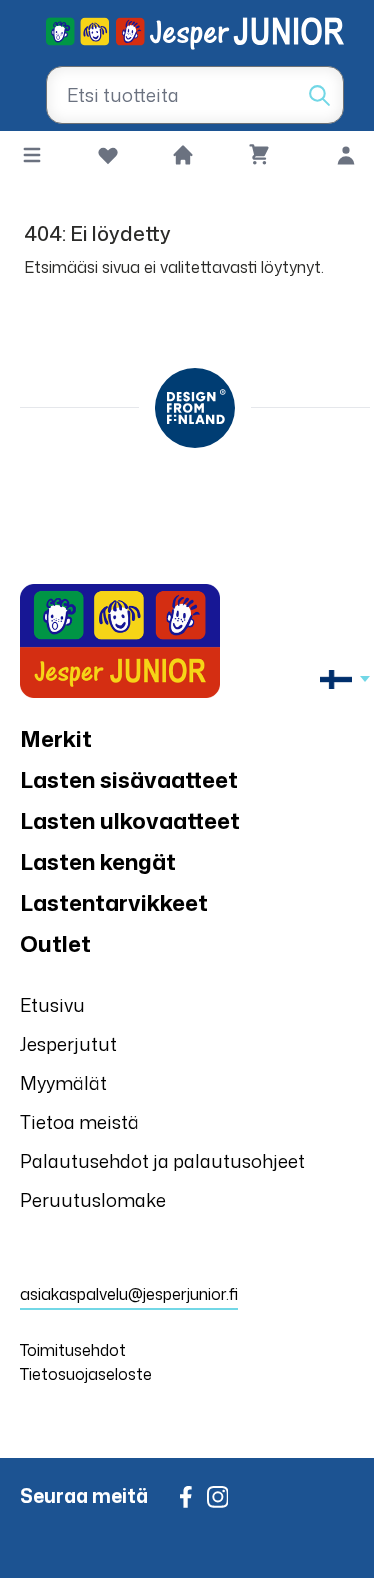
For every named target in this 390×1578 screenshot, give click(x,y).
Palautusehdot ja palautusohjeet (162, 1161)
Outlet (55, 943)
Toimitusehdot (73, 1350)
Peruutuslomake (93, 1200)
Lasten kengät (98, 861)
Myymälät (63, 1083)
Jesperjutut (68, 1044)
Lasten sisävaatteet (129, 779)
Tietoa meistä (79, 1122)
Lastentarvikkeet (114, 902)
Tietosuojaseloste (86, 1374)
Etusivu (52, 1005)
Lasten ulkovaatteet (130, 820)
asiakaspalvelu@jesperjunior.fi (129, 1294)
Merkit (56, 738)
